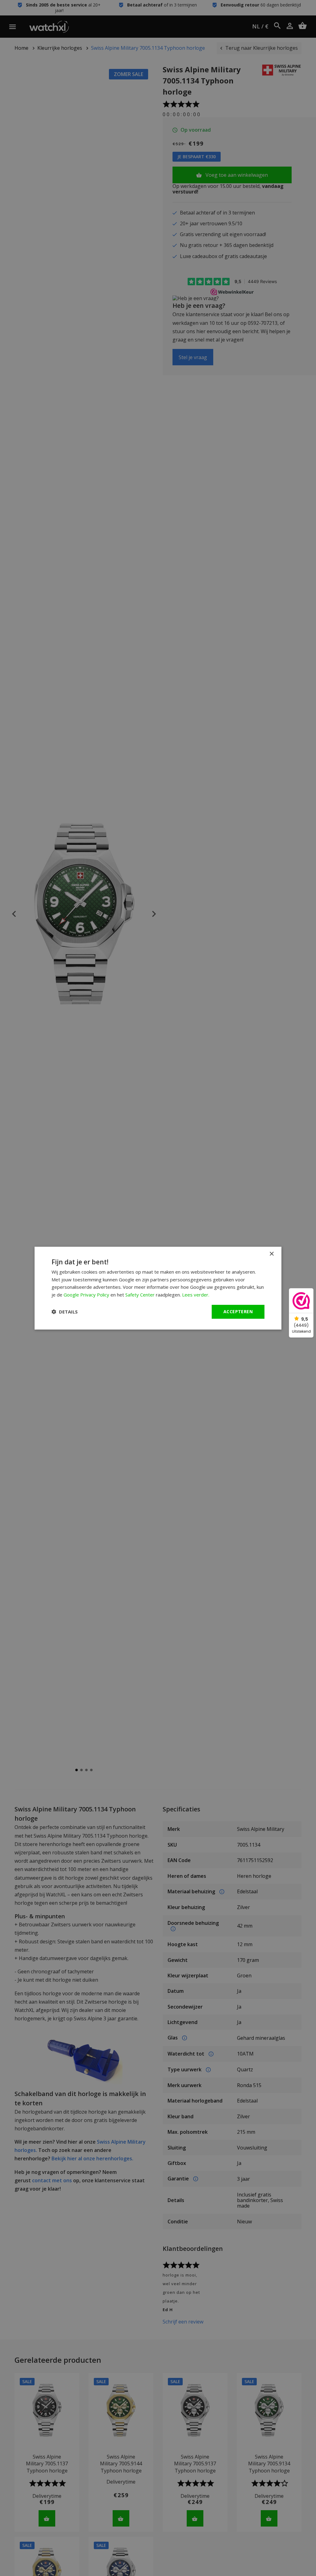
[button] (65, 1312)
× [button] (271, 1254)
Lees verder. (196, 1295)
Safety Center (140, 1295)
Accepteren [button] (238, 1311)
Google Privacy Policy (86, 1295)
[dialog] (158, 1288)
